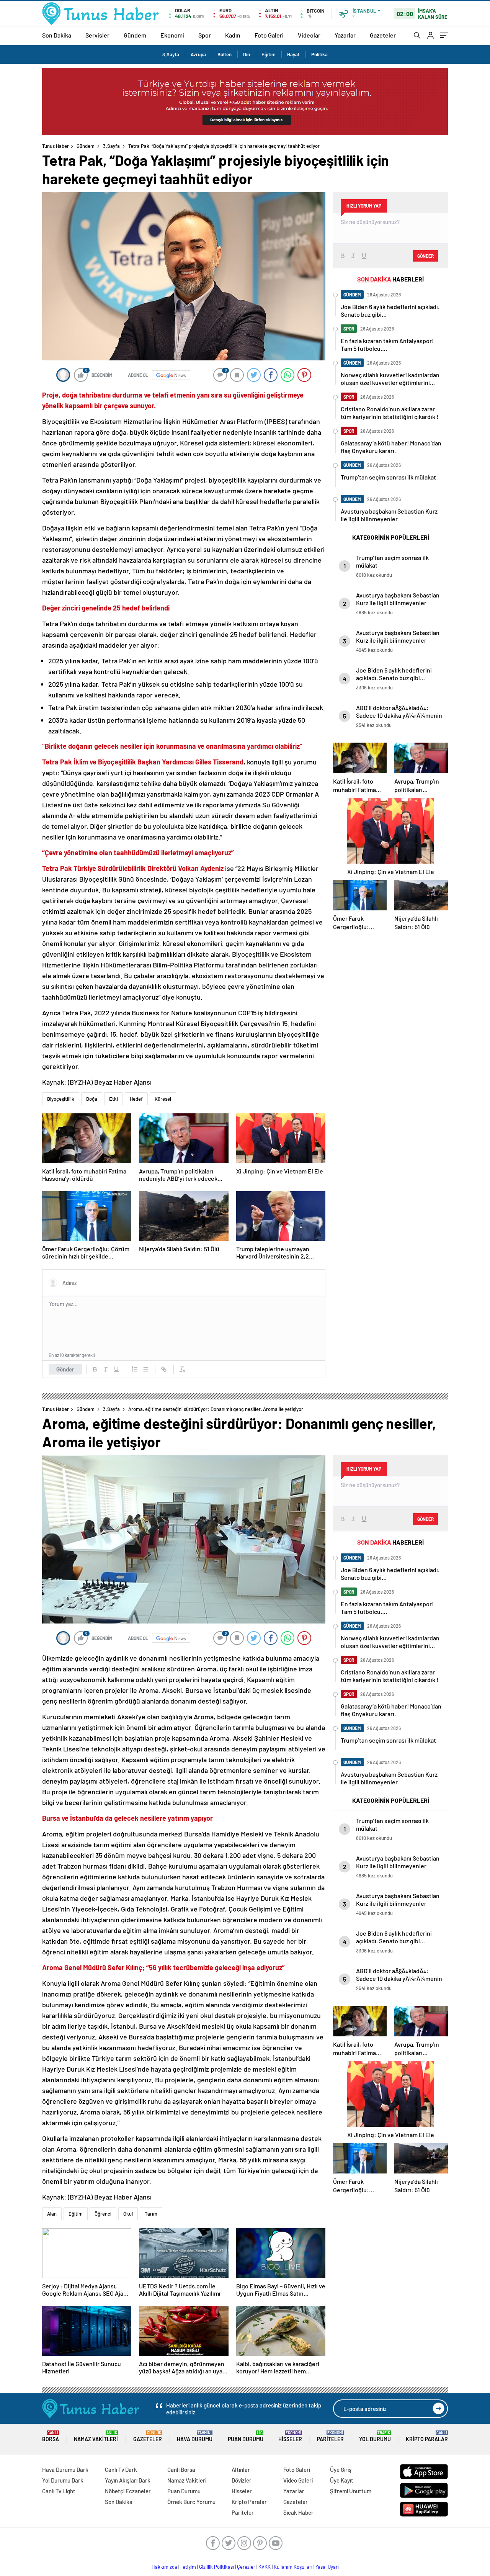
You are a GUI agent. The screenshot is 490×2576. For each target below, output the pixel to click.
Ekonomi (172, 35)
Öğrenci (103, 2214)
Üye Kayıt (342, 2480)
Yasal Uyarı (327, 2567)
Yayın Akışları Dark (128, 2480)
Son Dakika (57, 35)
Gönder (65, 1369)
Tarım (151, 2214)
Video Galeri (298, 2480)
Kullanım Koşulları (293, 2567)
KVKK (265, 2567)
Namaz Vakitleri (96, 2436)
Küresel (163, 1099)
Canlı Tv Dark (121, 2470)
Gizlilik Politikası (216, 2567)
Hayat (293, 54)
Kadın (233, 35)
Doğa (92, 1099)
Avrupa (198, 54)
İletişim (188, 2567)
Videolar (309, 35)
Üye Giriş (341, 2470)
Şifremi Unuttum (351, 2491)
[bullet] (145, 1369)
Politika (319, 54)
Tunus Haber (56, 146)
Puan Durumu (246, 2436)
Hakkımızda (164, 2567)
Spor (205, 35)
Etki (114, 1099)
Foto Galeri (269, 35)
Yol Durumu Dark (63, 2480)
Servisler (97, 35)
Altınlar (241, 2470)
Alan (52, 2214)
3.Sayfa (171, 54)
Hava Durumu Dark (65, 2470)
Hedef (136, 1099)
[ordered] (135, 1369)
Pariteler (330, 2436)
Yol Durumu (375, 2436)
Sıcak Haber (298, 2512)
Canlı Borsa (181, 2470)
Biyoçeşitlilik (61, 1099)
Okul (128, 2214)
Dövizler (242, 2480)
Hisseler (290, 2436)
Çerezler (246, 2567)
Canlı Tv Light (59, 2491)
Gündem (135, 35)
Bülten (225, 54)
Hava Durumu (195, 2436)
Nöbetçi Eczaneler (128, 2491)
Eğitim (269, 54)
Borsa (51, 2436)
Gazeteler (383, 35)
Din (247, 54)
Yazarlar (345, 35)
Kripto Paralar (427, 2436)
